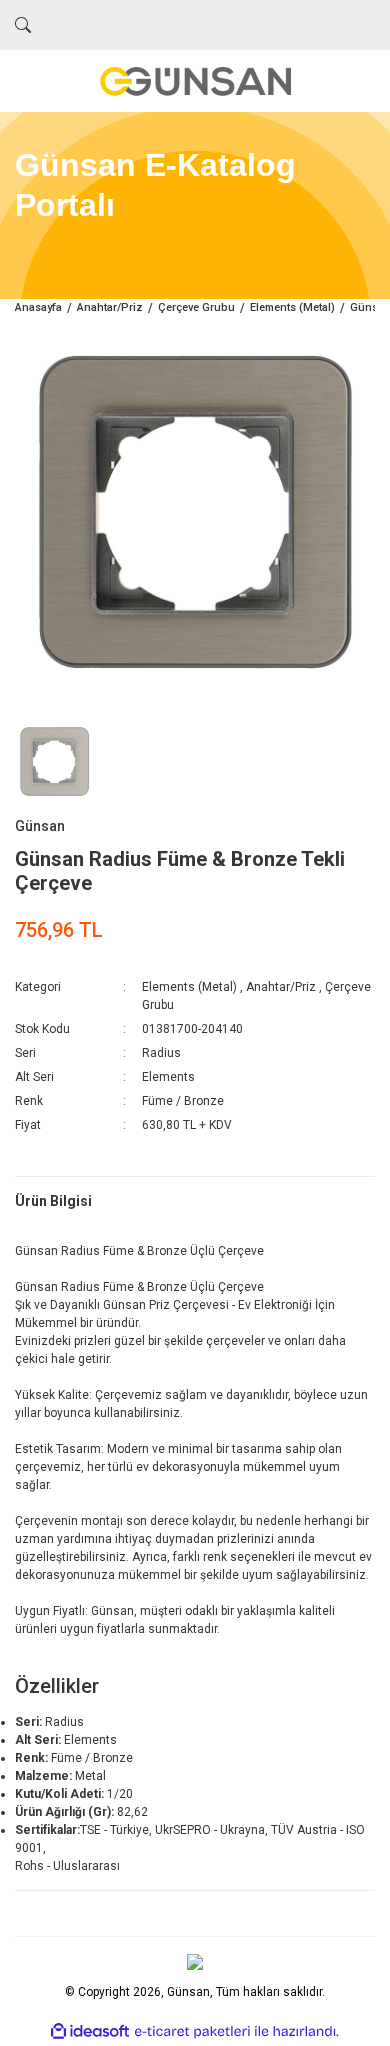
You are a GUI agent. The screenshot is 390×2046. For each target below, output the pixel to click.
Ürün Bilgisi (53, 1201)
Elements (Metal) (189, 987)
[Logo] (195, 81)
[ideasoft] (90, 2031)
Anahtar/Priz (281, 987)
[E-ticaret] (192, 2032)
